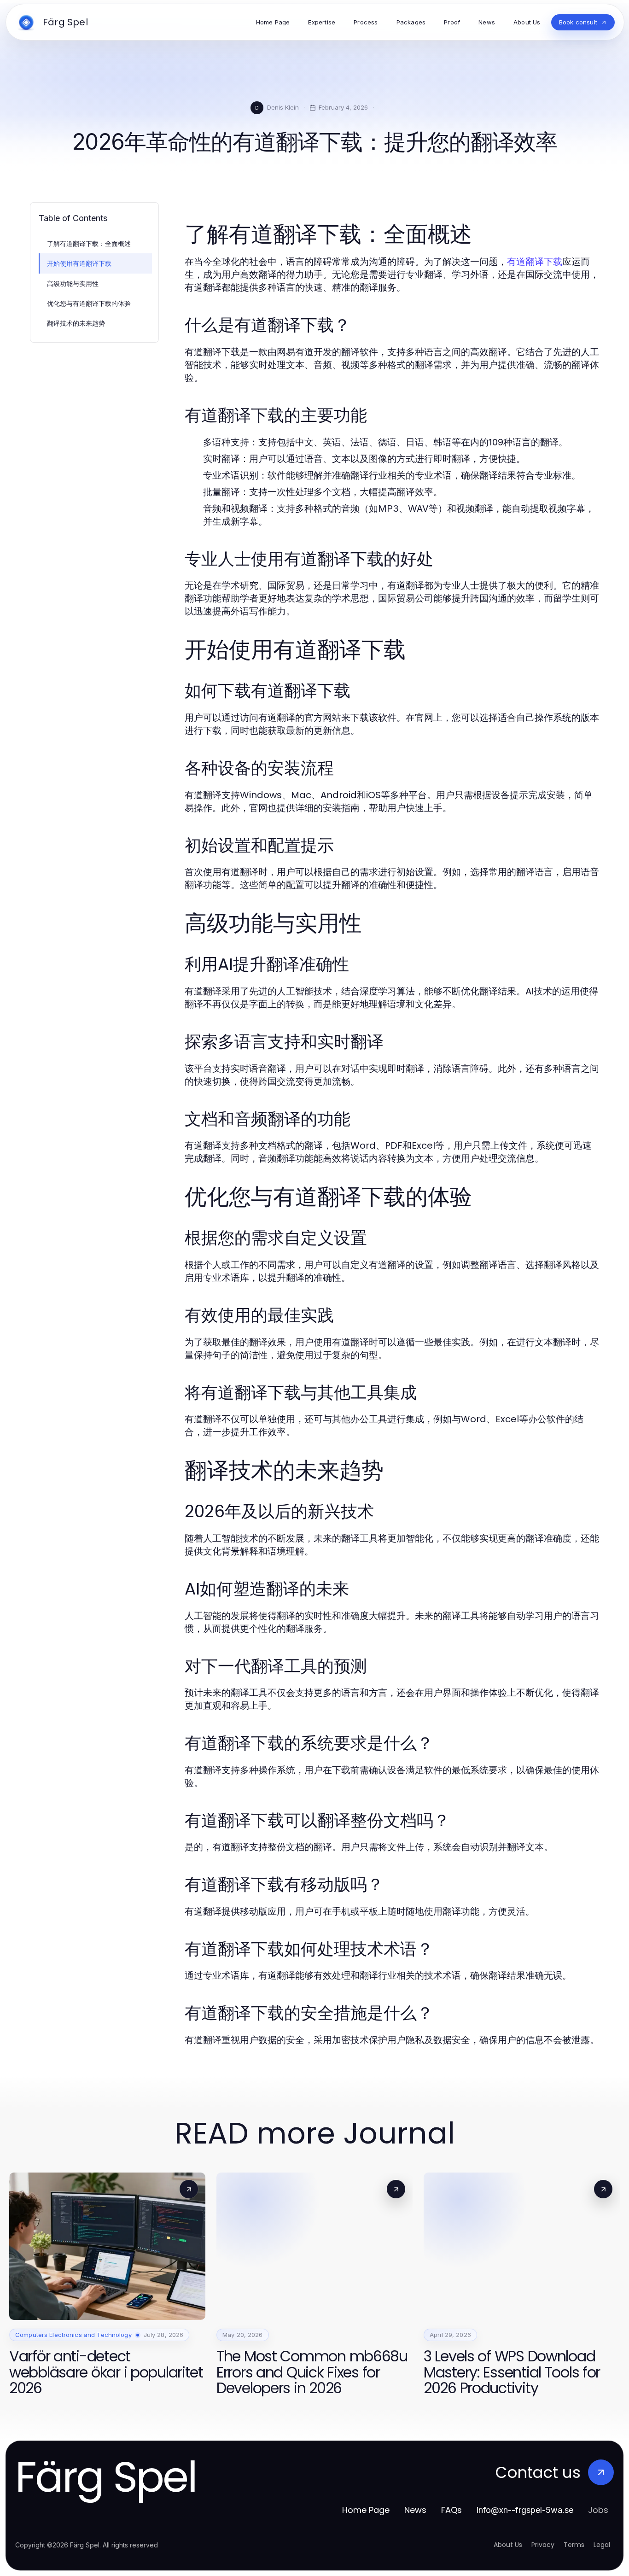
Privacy (543, 2545)
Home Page (366, 2510)
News (415, 2510)
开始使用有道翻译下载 (79, 263)
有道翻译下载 (535, 262)
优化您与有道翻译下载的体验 (89, 303)
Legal (602, 2545)
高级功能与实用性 (73, 283)
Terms (574, 2545)
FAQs (451, 2510)
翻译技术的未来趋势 (76, 323)
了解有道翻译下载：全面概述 (89, 243)
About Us (508, 2545)
